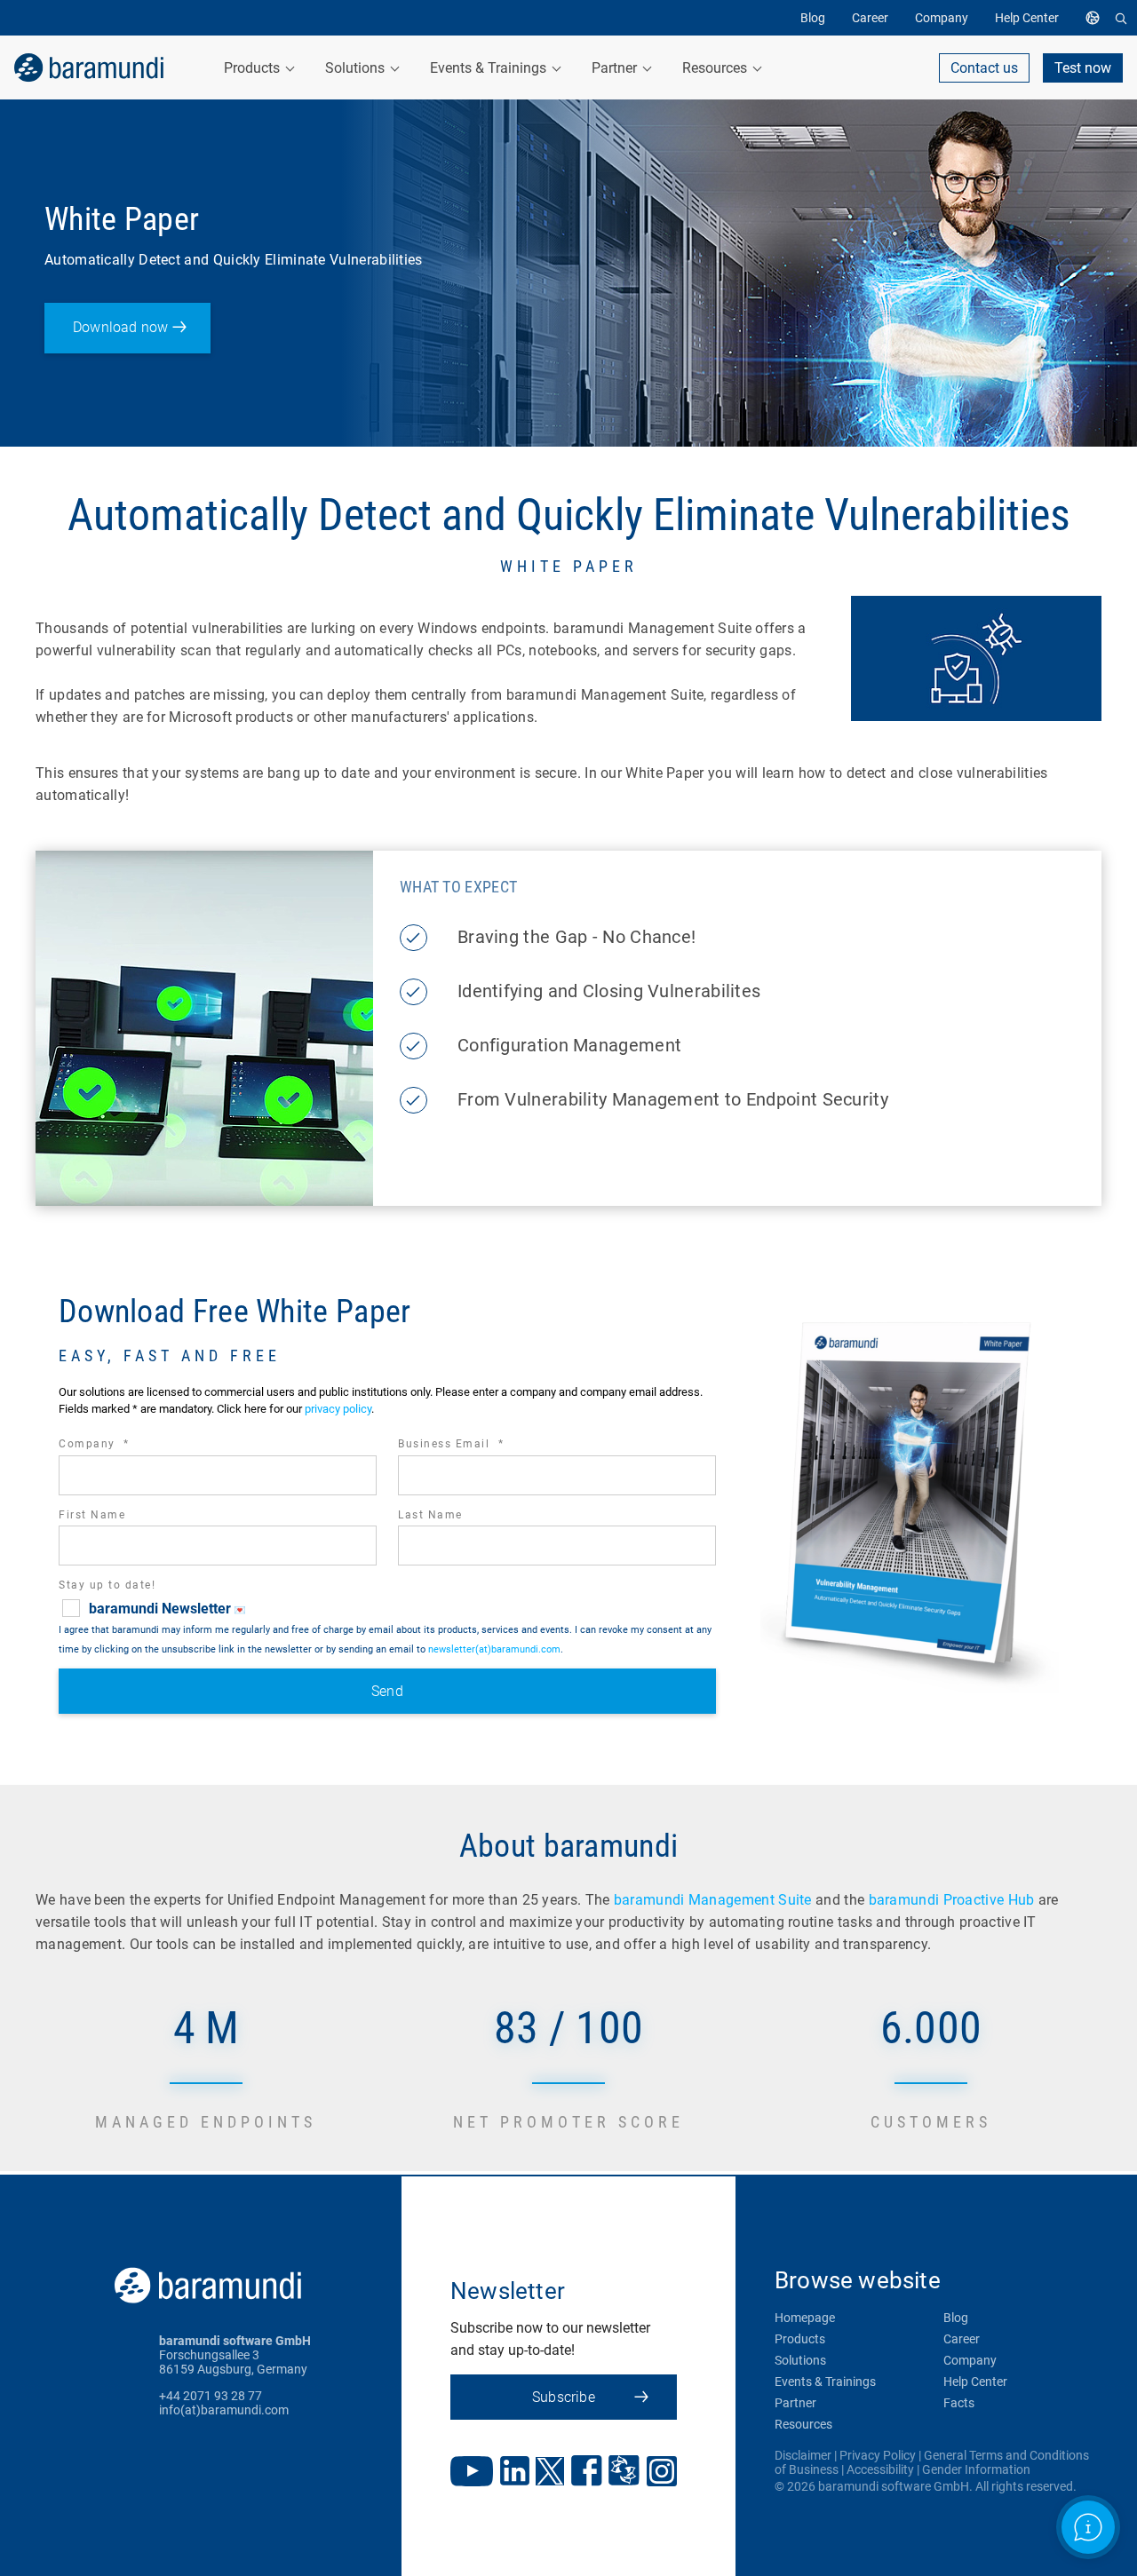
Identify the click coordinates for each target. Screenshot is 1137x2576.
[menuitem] (1097, 18)
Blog (956, 2318)
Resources (803, 2424)
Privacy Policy (878, 2455)
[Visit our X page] (550, 2473)
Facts (959, 2403)
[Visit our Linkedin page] (515, 2473)
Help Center (975, 2382)
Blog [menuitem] (813, 18)
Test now (1083, 68)
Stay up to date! (107, 1585)
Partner (795, 2403)
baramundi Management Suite (713, 1900)
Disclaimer (803, 2455)
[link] (89, 67)
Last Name (430, 1515)
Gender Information (976, 2469)
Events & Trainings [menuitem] (490, 68)
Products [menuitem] (254, 68)
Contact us (984, 68)
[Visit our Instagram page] (662, 2473)
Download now (120, 327)
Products (800, 2339)
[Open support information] (1088, 2527)
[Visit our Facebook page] (587, 2473)
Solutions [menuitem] (357, 68)
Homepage (805, 2318)
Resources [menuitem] (716, 68)
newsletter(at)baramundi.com (494, 1649)
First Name (92, 1515)
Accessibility (880, 2469)
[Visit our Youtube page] (472, 2473)
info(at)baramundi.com (224, 2410)
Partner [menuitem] (616, 68)
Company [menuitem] (942, 18)
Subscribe (564, 2397)
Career (962, 2339)
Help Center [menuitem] (1027, 18)
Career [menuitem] (870, 18)
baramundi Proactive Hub (952, 1900)
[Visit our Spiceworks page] (624, 2473)
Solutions (800, 2360)
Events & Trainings (825, 2382)
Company (119, 1446)
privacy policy (338, 1409)
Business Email (475, 1446)
